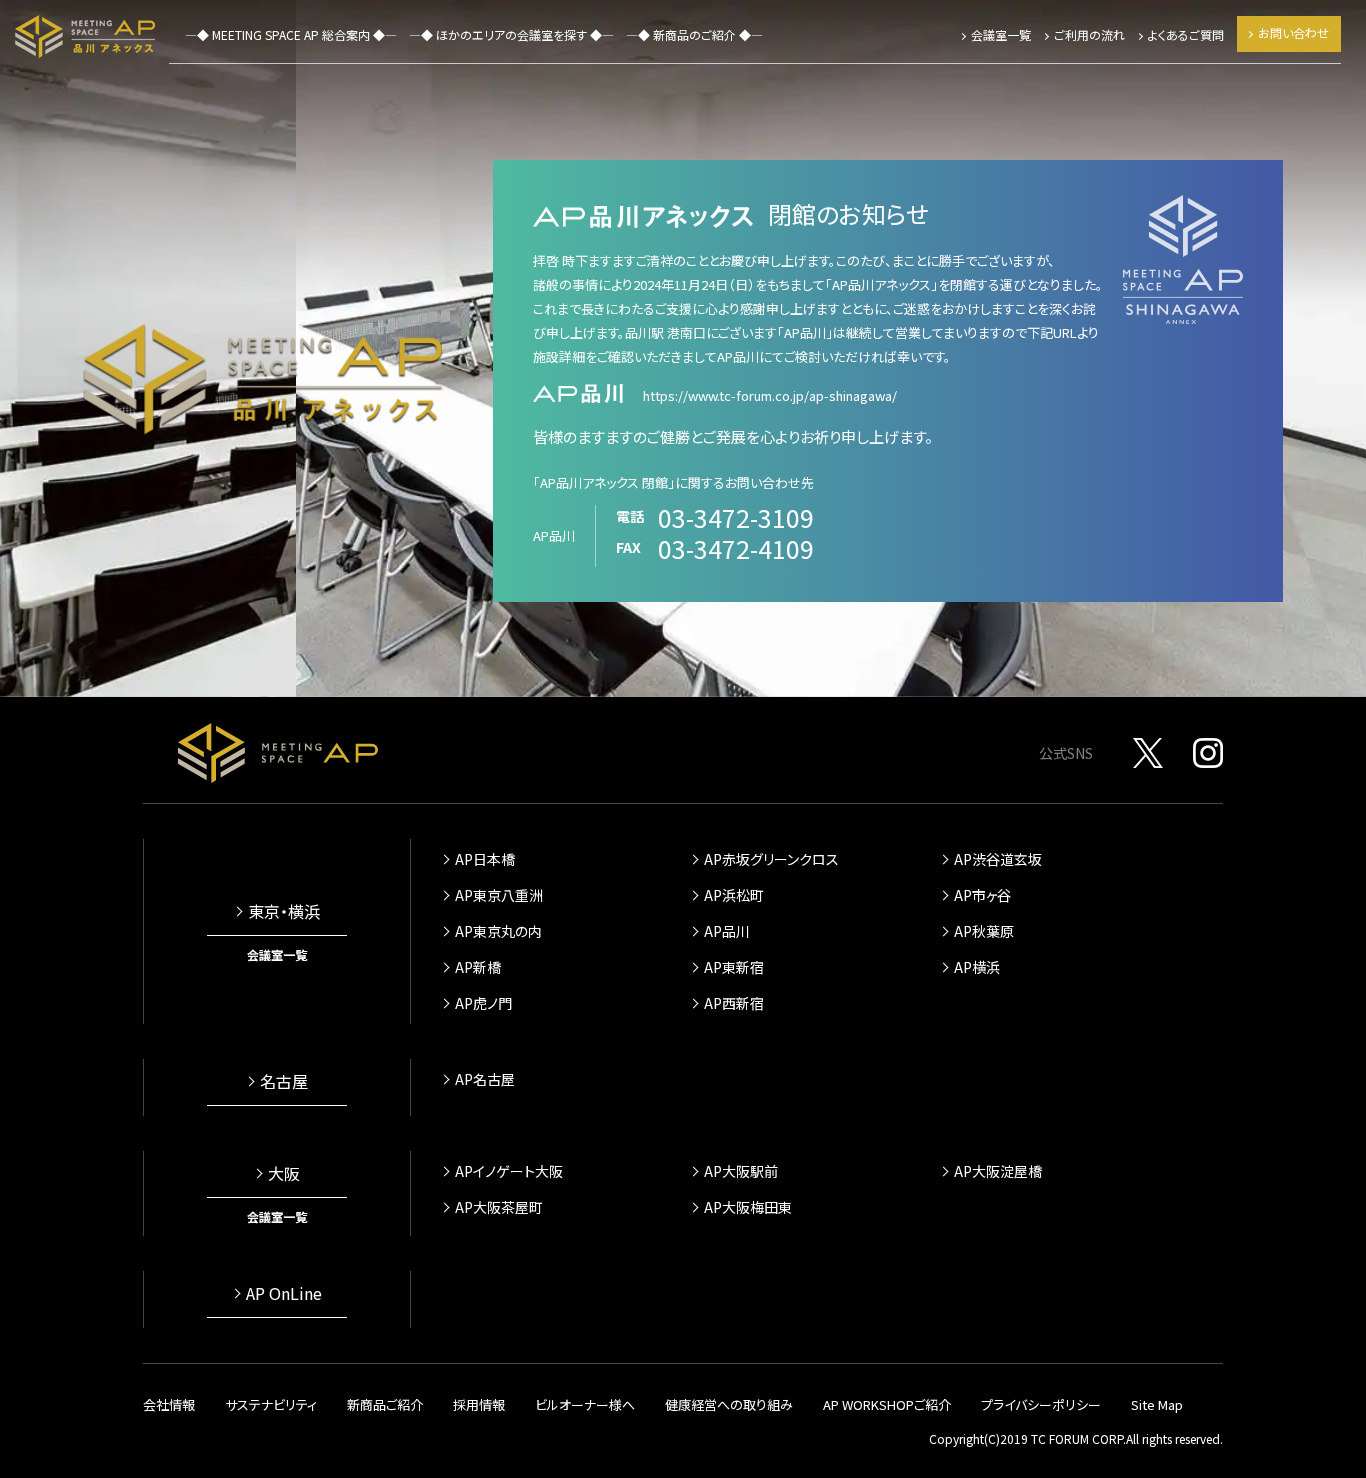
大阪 (284, 1173)
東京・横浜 (284, 911)
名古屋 (284, 1081)
